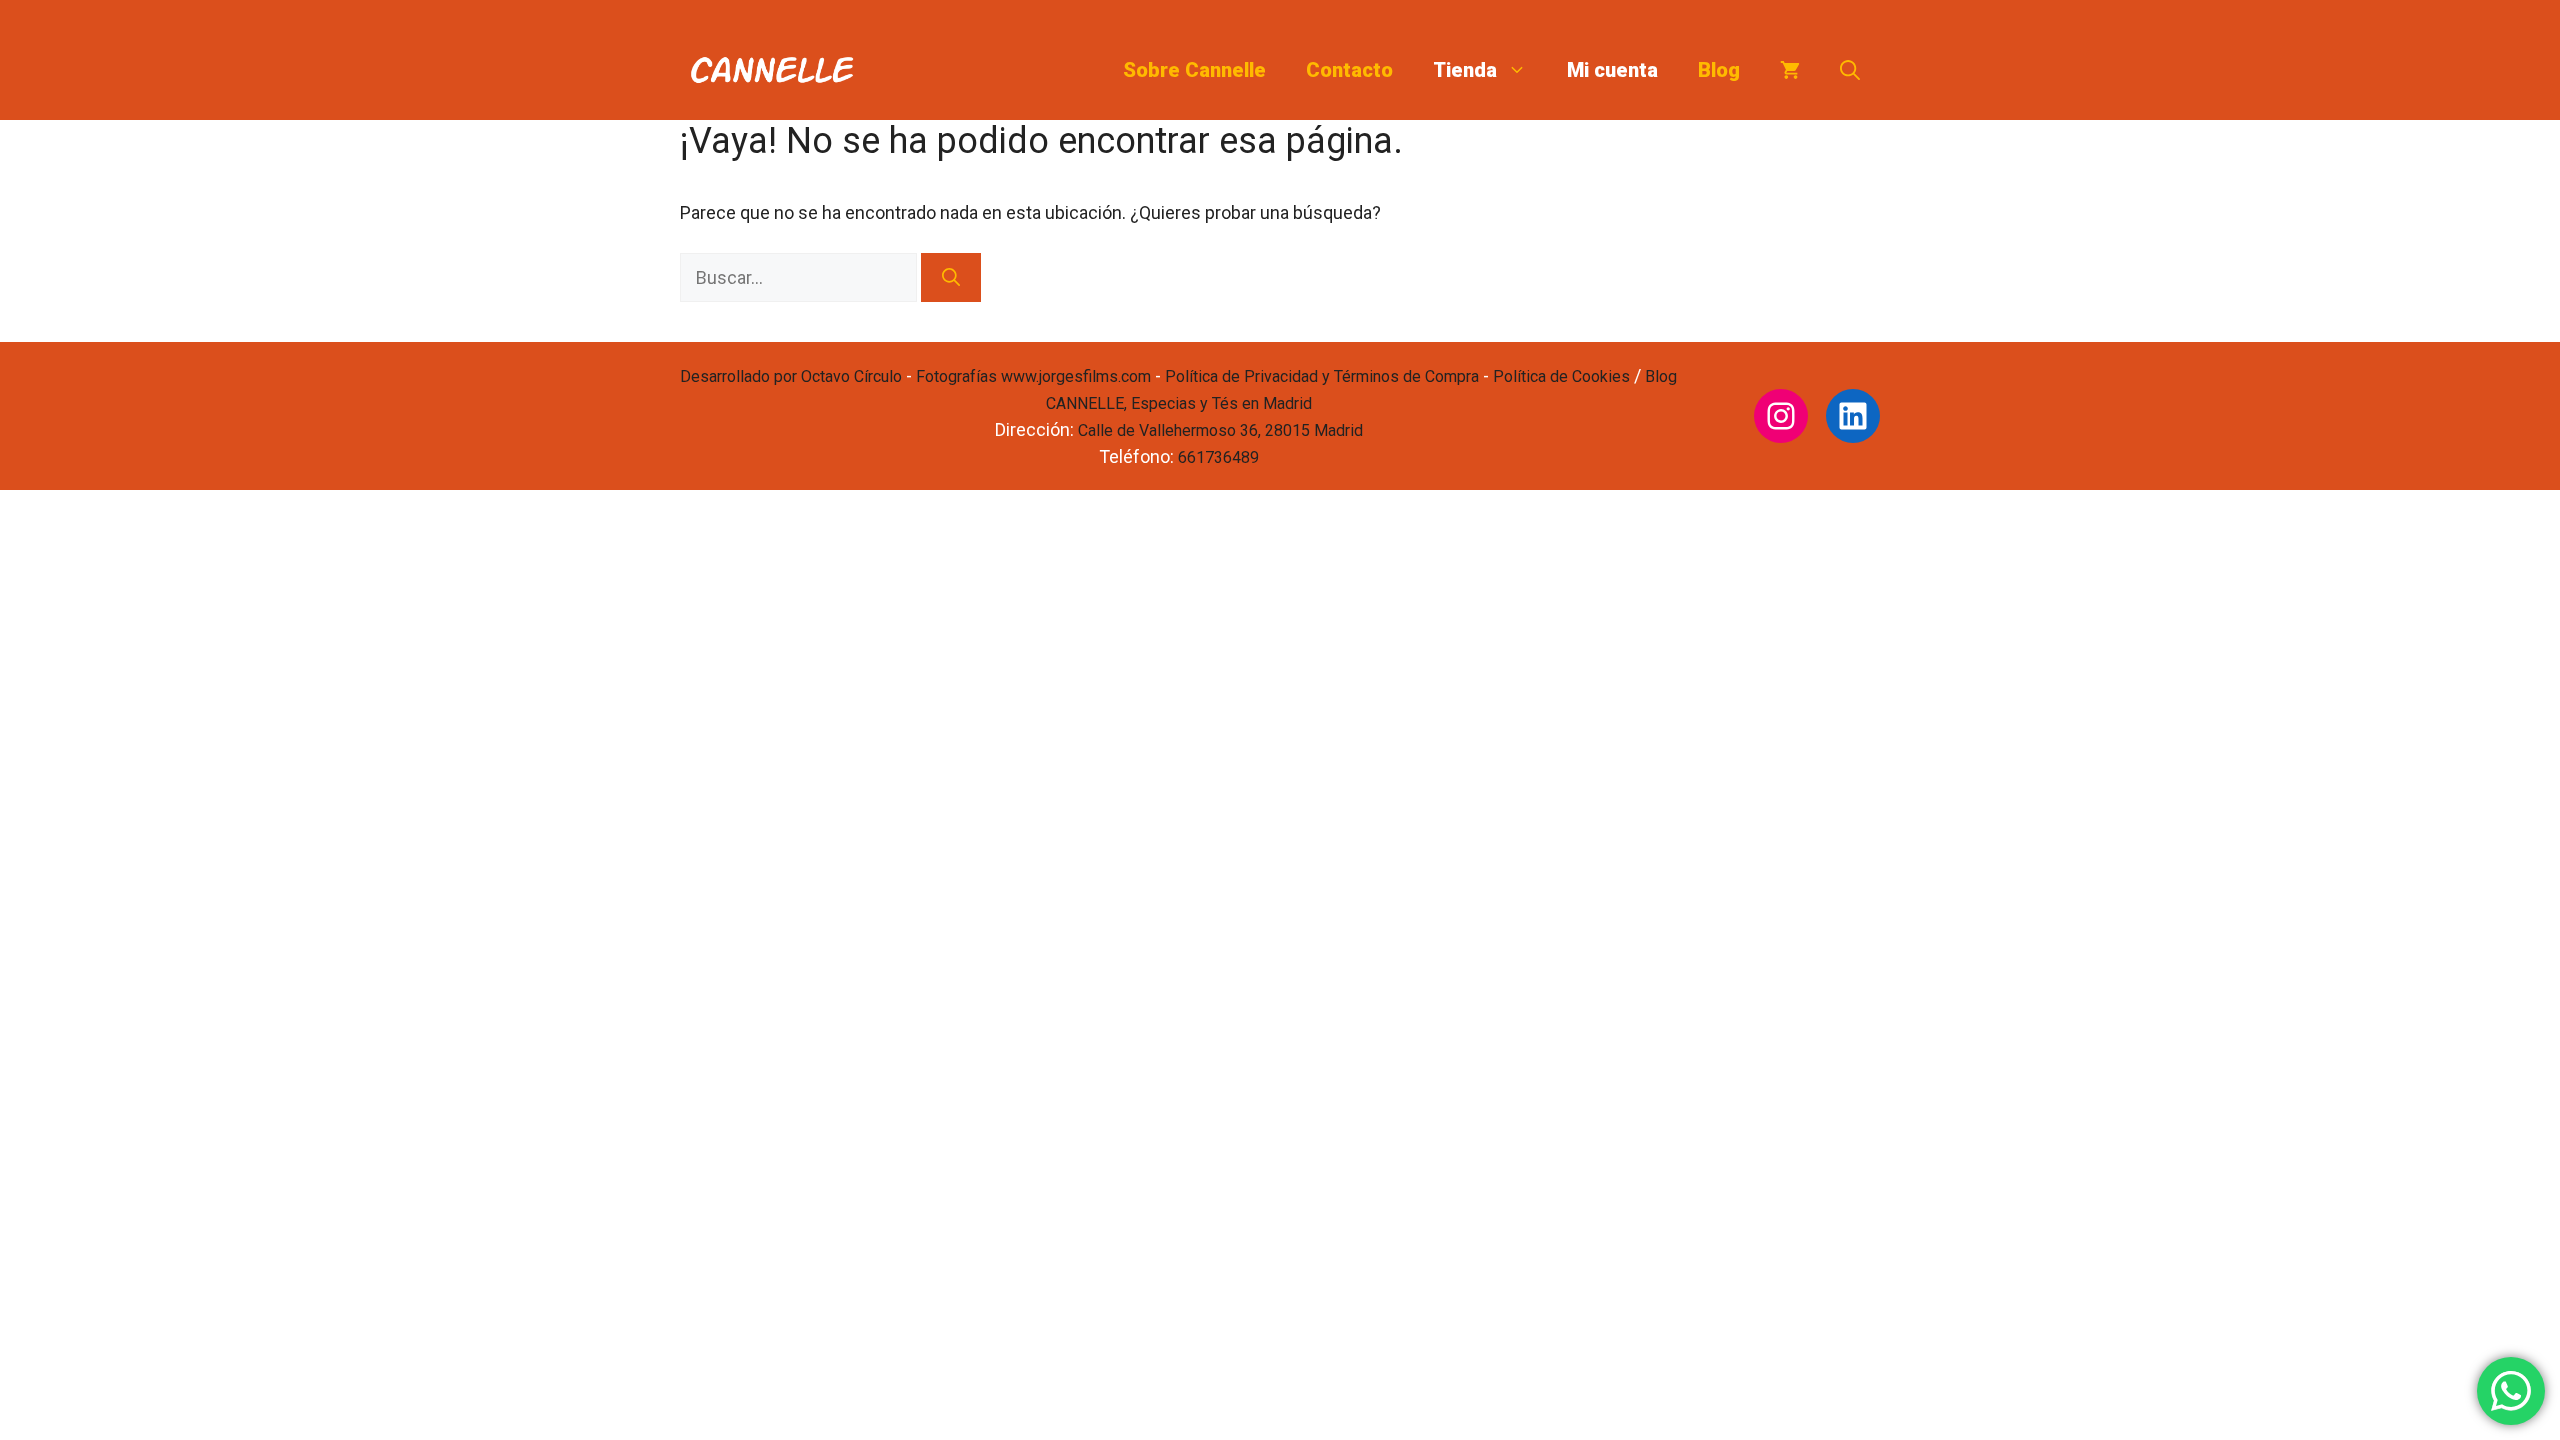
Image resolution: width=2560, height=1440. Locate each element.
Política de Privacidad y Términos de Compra (1322, 376)
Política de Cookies (1561, 376)
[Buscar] (951, 277)
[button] (1850, 70)
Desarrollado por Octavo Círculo (791, 376)
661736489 (1218, 457)
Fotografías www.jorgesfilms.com (1033, 376)
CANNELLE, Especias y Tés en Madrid (1179, 403)
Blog (1719, 70)
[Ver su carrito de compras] (1790, 70)
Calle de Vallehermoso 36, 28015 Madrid (1220, 430)
